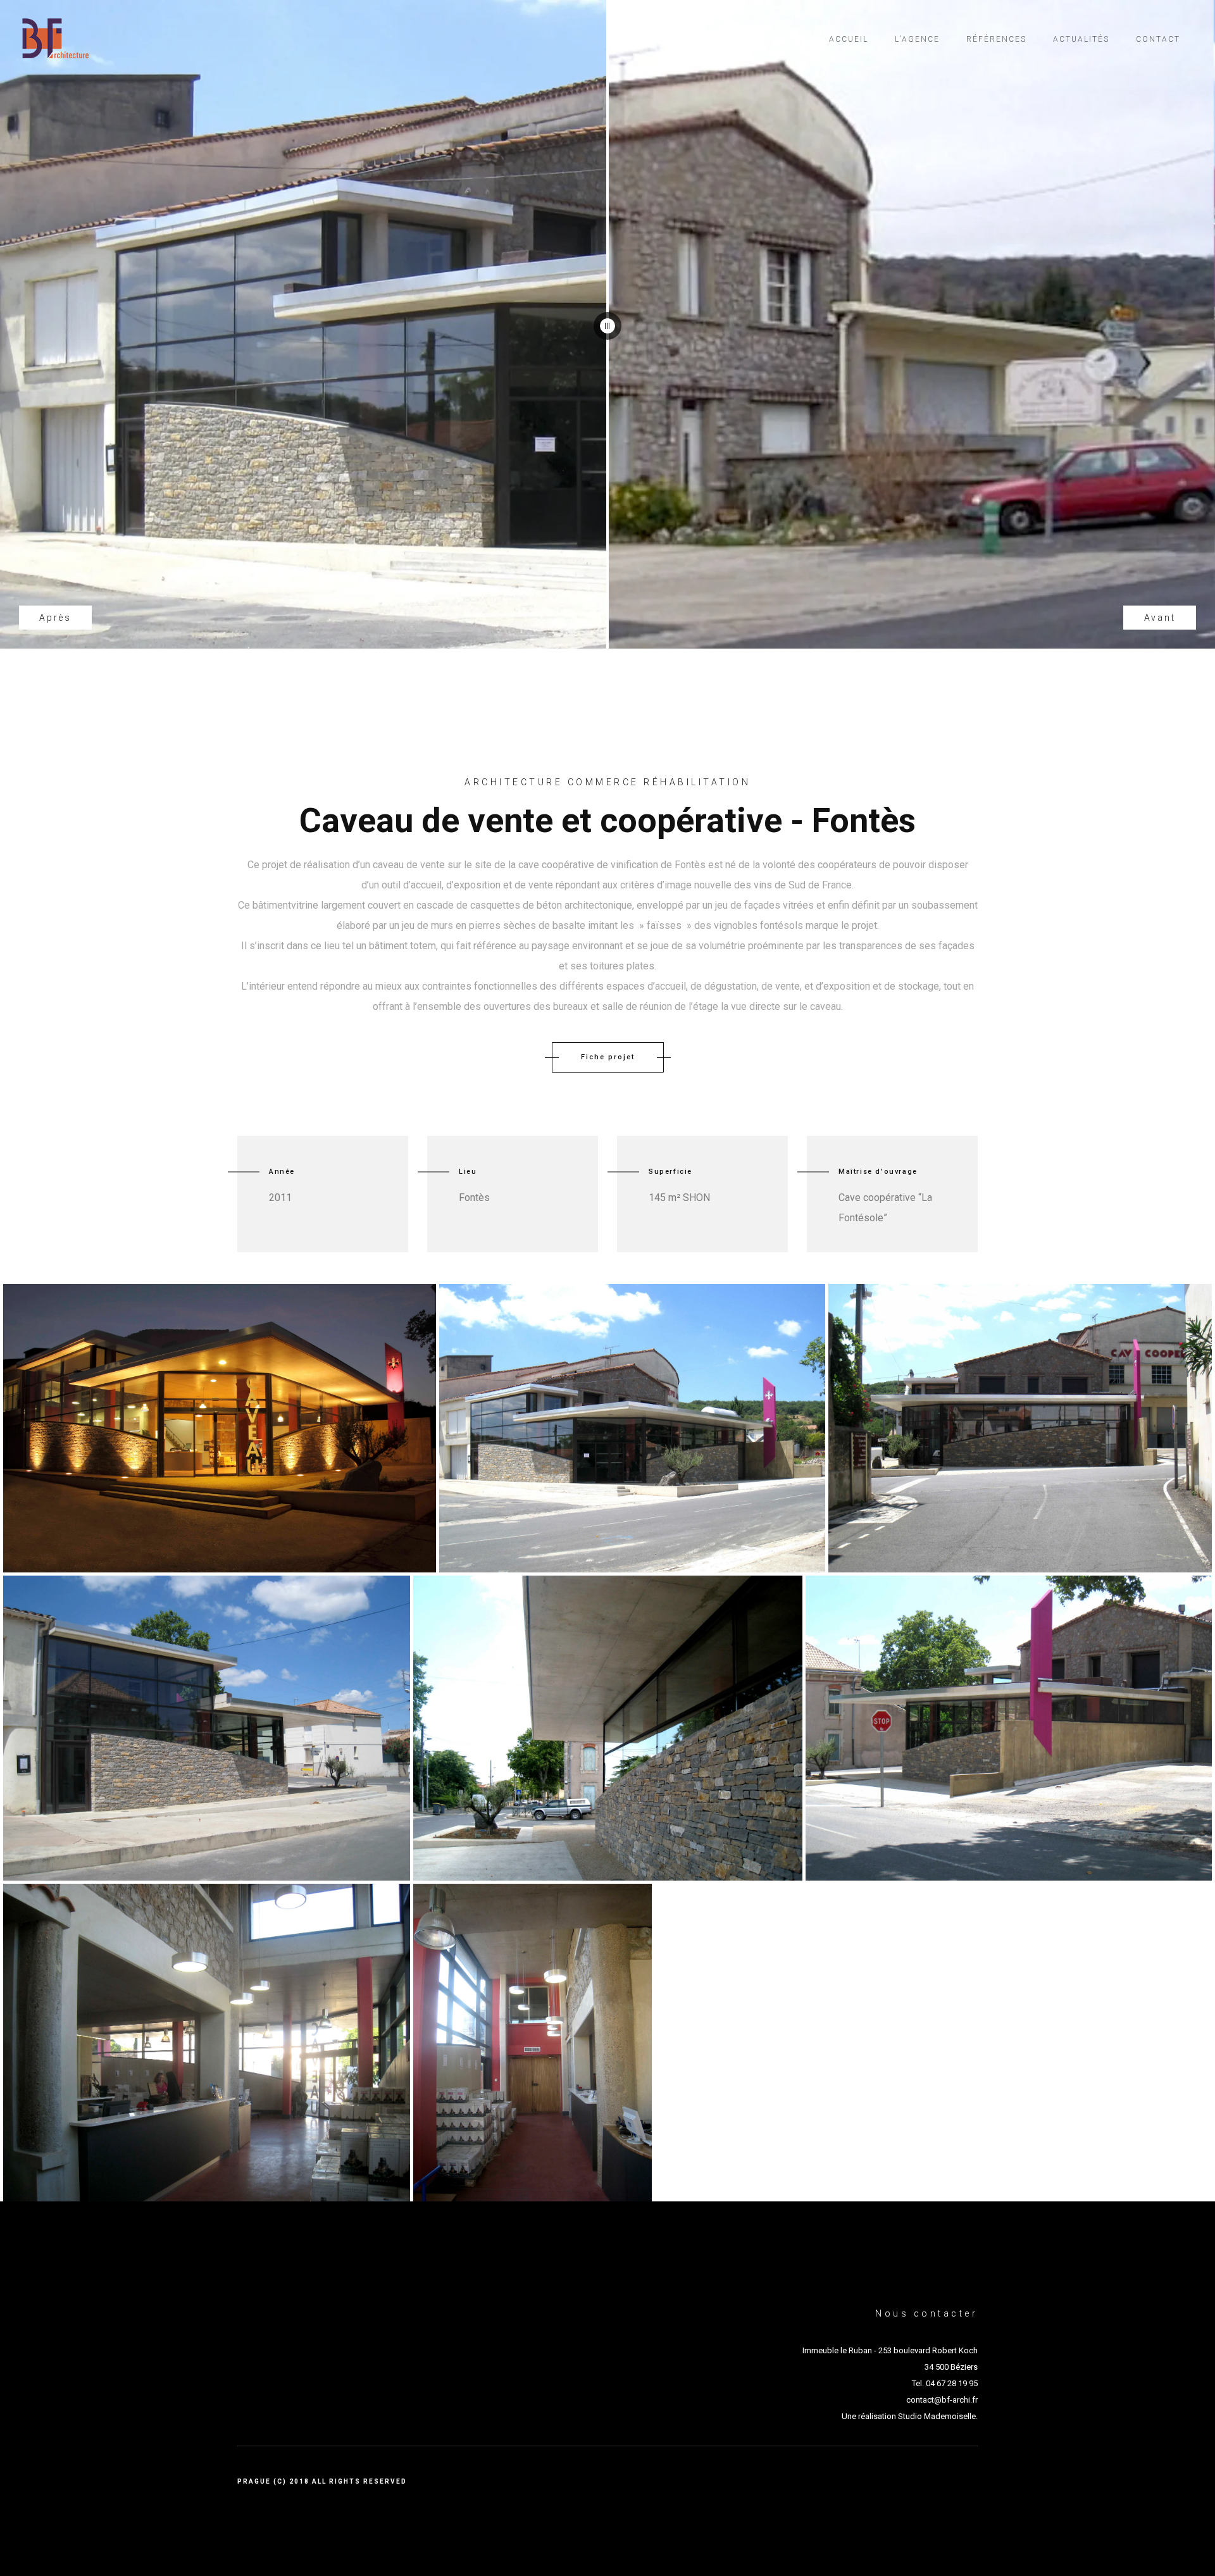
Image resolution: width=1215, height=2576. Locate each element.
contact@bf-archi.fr (942, 2400)
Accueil (849, 39)
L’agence (917, 39)
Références (996, 39)
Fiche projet (608, 1057)
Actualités (1081, 39)
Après (55, 618)
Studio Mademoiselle (937, 2416)
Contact (1158, 39)
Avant (1160, 618)
